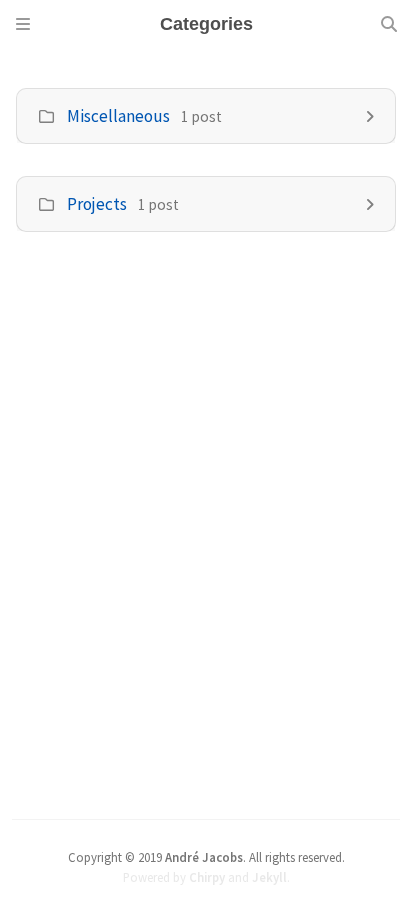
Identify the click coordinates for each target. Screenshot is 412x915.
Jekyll (269, 877)
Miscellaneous (118, 116)
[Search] (389, 24)
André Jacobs (204, 857)
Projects (97, 204)
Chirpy (207, 877)
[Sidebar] (23, 24)
